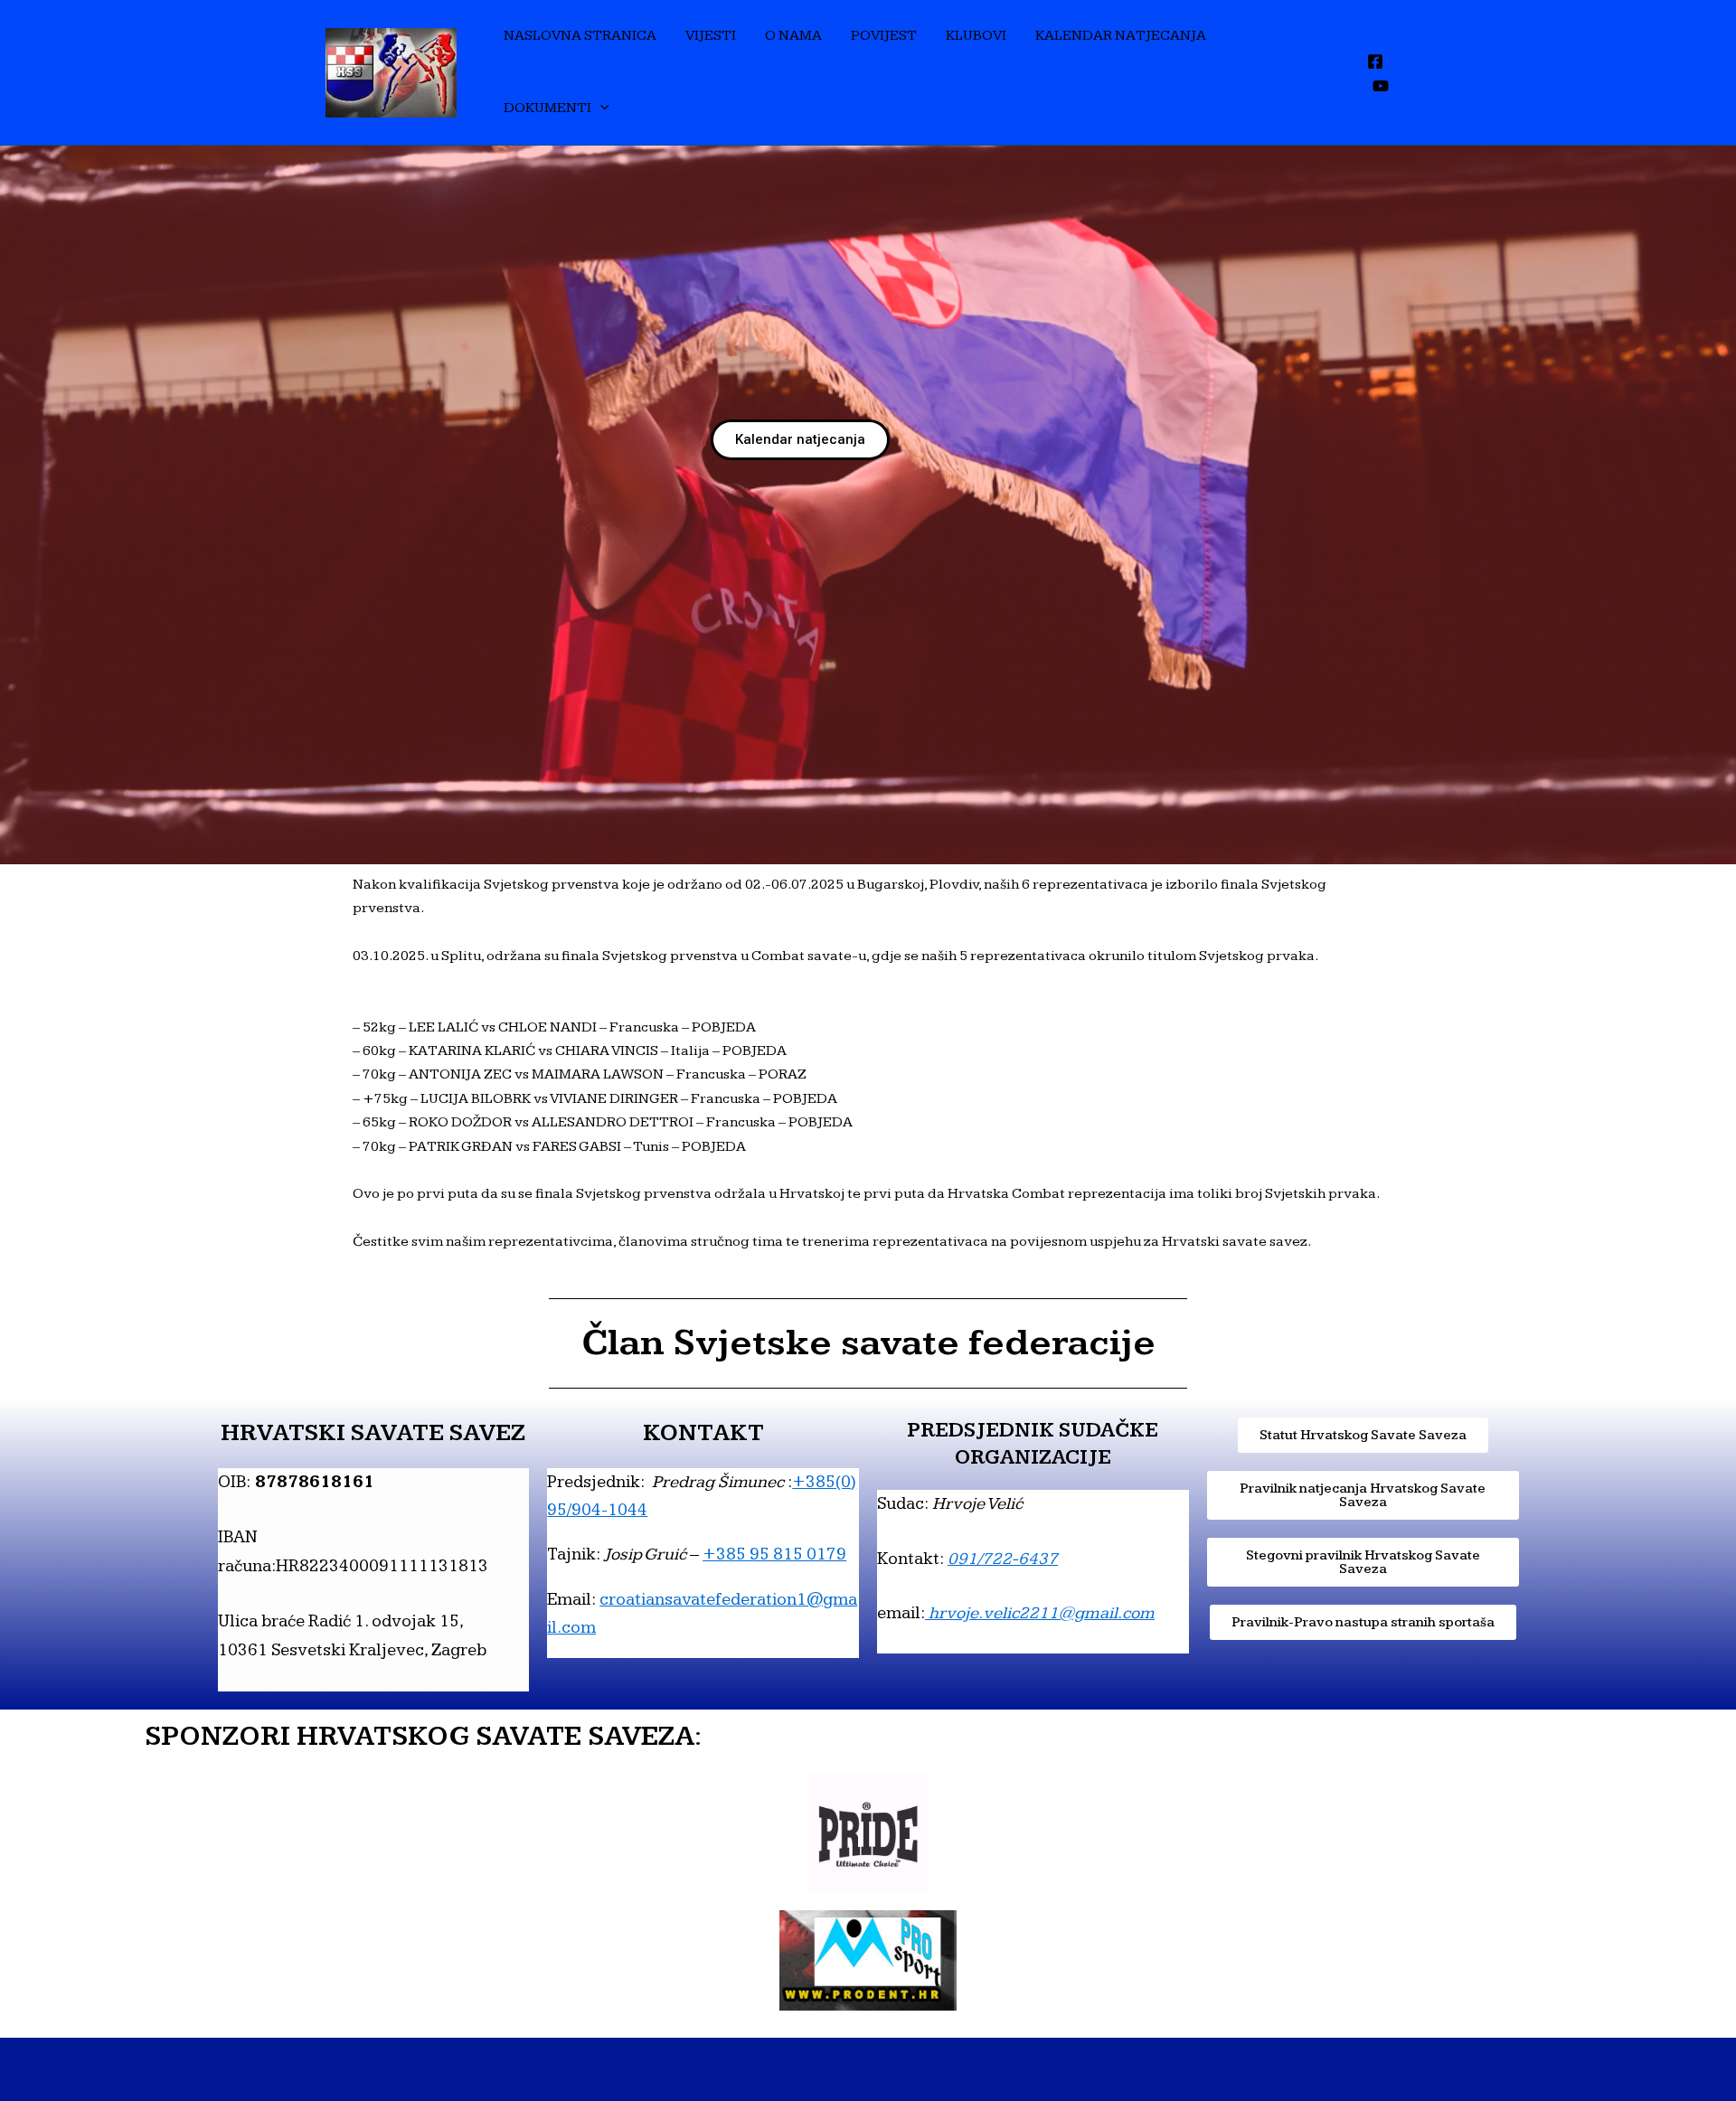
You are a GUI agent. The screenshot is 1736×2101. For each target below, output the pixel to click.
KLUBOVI (976, 36)
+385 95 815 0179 (774, 1555)
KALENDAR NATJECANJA (1121, 36)
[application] (600, 108)
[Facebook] (1375, 61)
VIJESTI (711, 36)
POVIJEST (884, 36)
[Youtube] (1381, 86)
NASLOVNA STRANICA (580, 36)
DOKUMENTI (547, 108)
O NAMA (793, 36)
